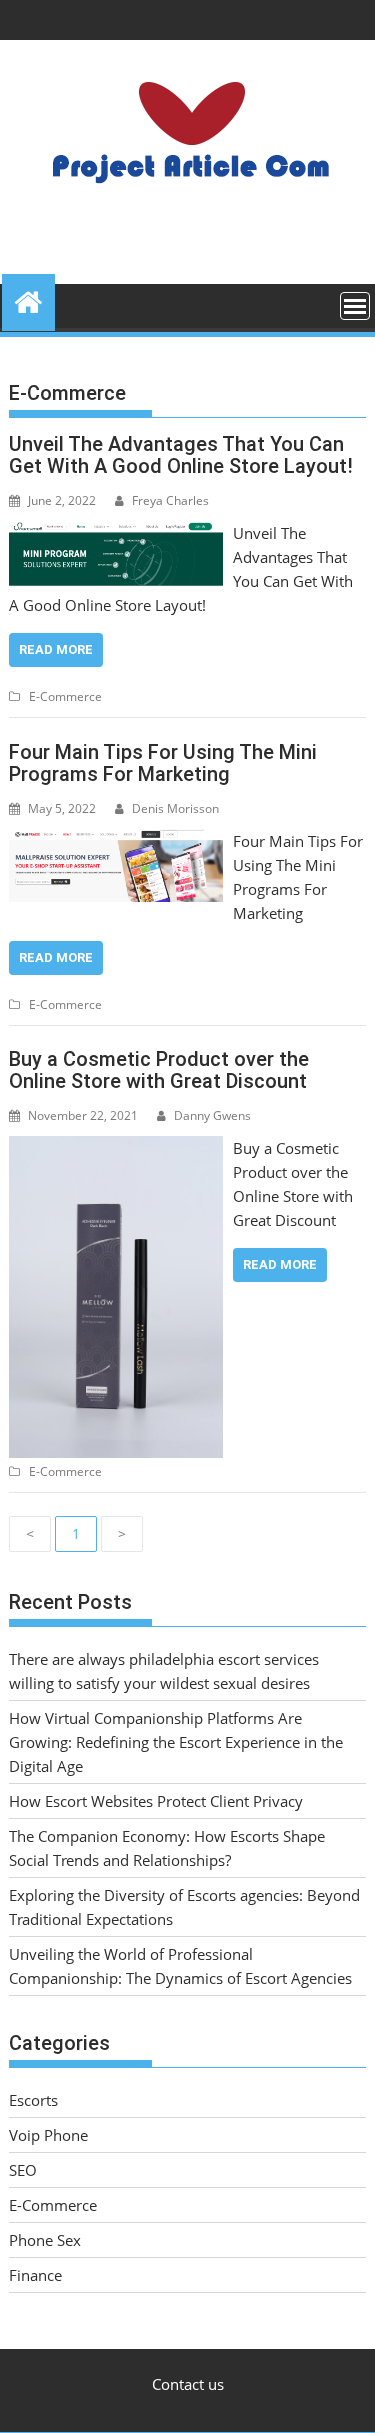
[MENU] (355, 306)
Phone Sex (45, 2240)
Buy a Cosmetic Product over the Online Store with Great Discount (159, 1070)
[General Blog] (28, 299)
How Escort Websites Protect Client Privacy (156, 1801)
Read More (56, 649)
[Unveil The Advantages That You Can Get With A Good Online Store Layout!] (116, 533)
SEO (23, 2170)
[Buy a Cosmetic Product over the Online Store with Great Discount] (116, 1148)
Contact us (188, 2384)
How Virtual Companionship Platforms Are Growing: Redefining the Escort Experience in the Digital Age (176, 1742)
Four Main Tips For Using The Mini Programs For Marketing (163, 763)
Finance (35, 2275)
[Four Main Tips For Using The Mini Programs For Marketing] (116, 841)
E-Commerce (65, 696)
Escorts (33, 2100)
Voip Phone (48, 2135)
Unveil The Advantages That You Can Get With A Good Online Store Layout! (181, 455)
